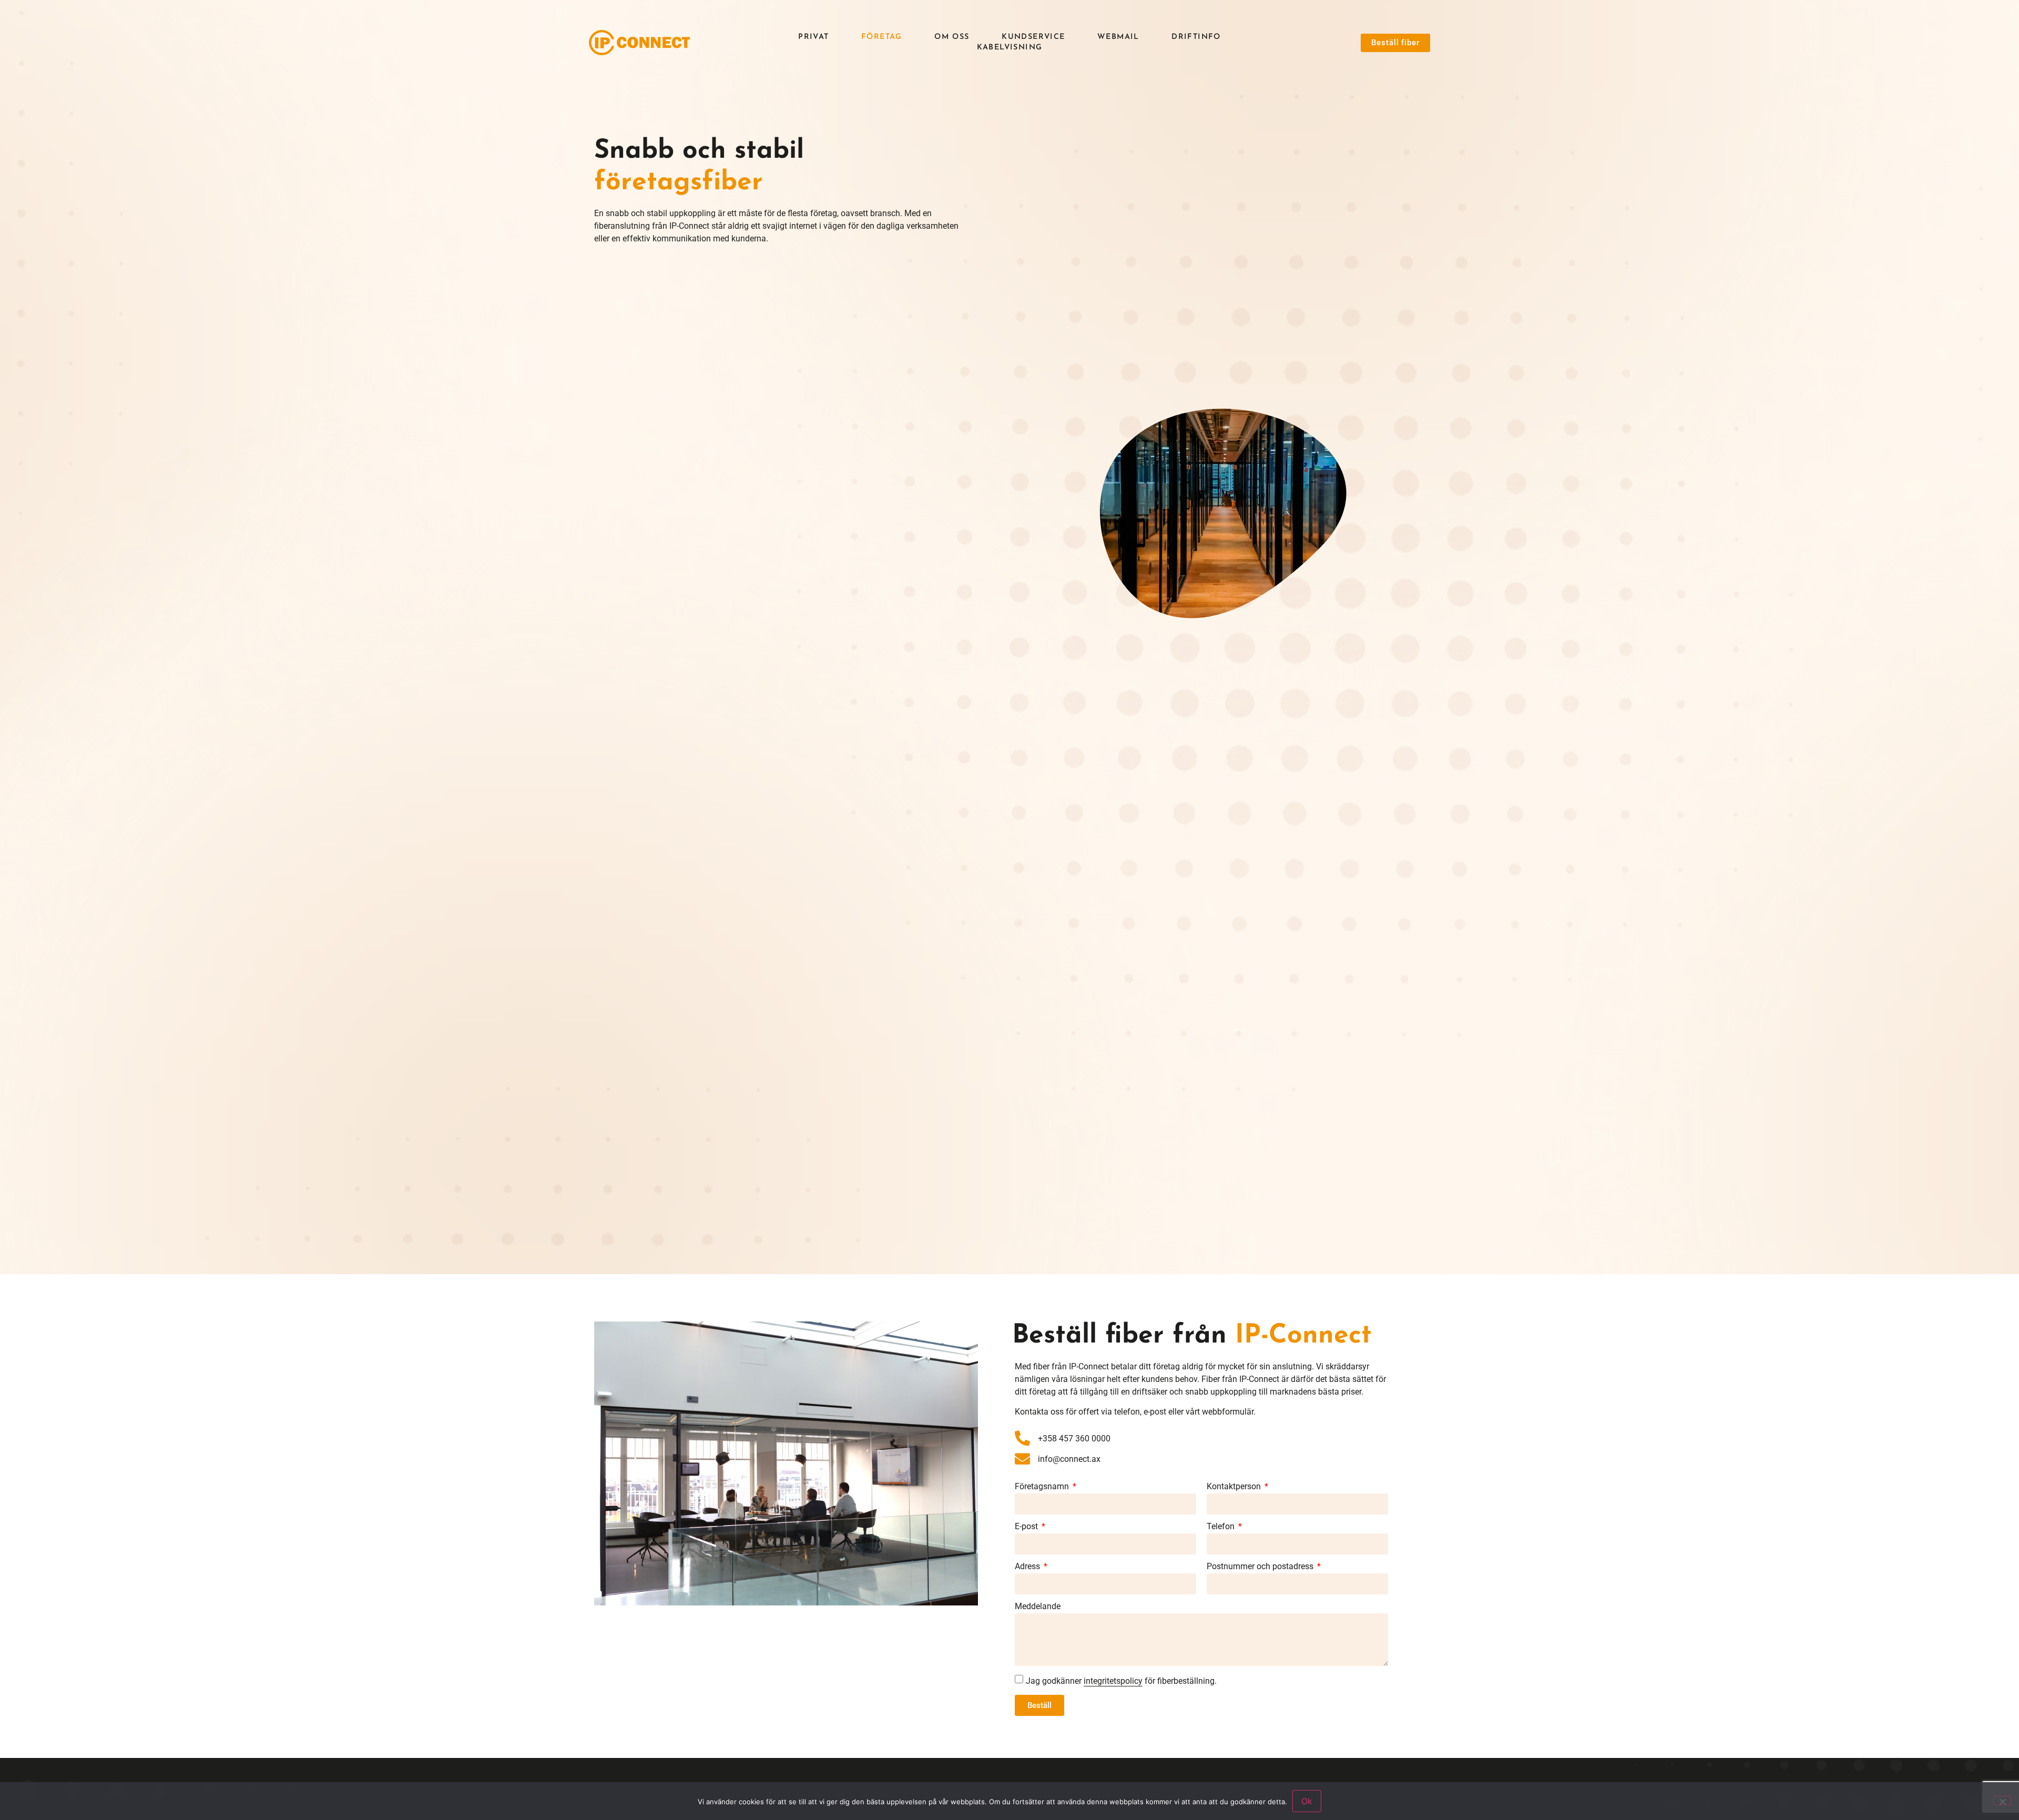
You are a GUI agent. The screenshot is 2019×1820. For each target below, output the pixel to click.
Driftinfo (1196, 37)
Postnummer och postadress (1261, 1567)
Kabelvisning (1010, 48)
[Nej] (2002, 1801)
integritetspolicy (1113, 1681)
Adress (1028, 1567)
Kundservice (1033, 37)
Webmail (1118, 37)
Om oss (952, 37)
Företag (882, 37)
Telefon (1222, 1527)
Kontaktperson (1235, 1487)
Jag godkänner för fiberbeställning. (1121, 1681)
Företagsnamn (1043, 1487)
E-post (1027, 1527)
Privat (813, 37)
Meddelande (1038, 1607)
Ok (1307, 1801)
